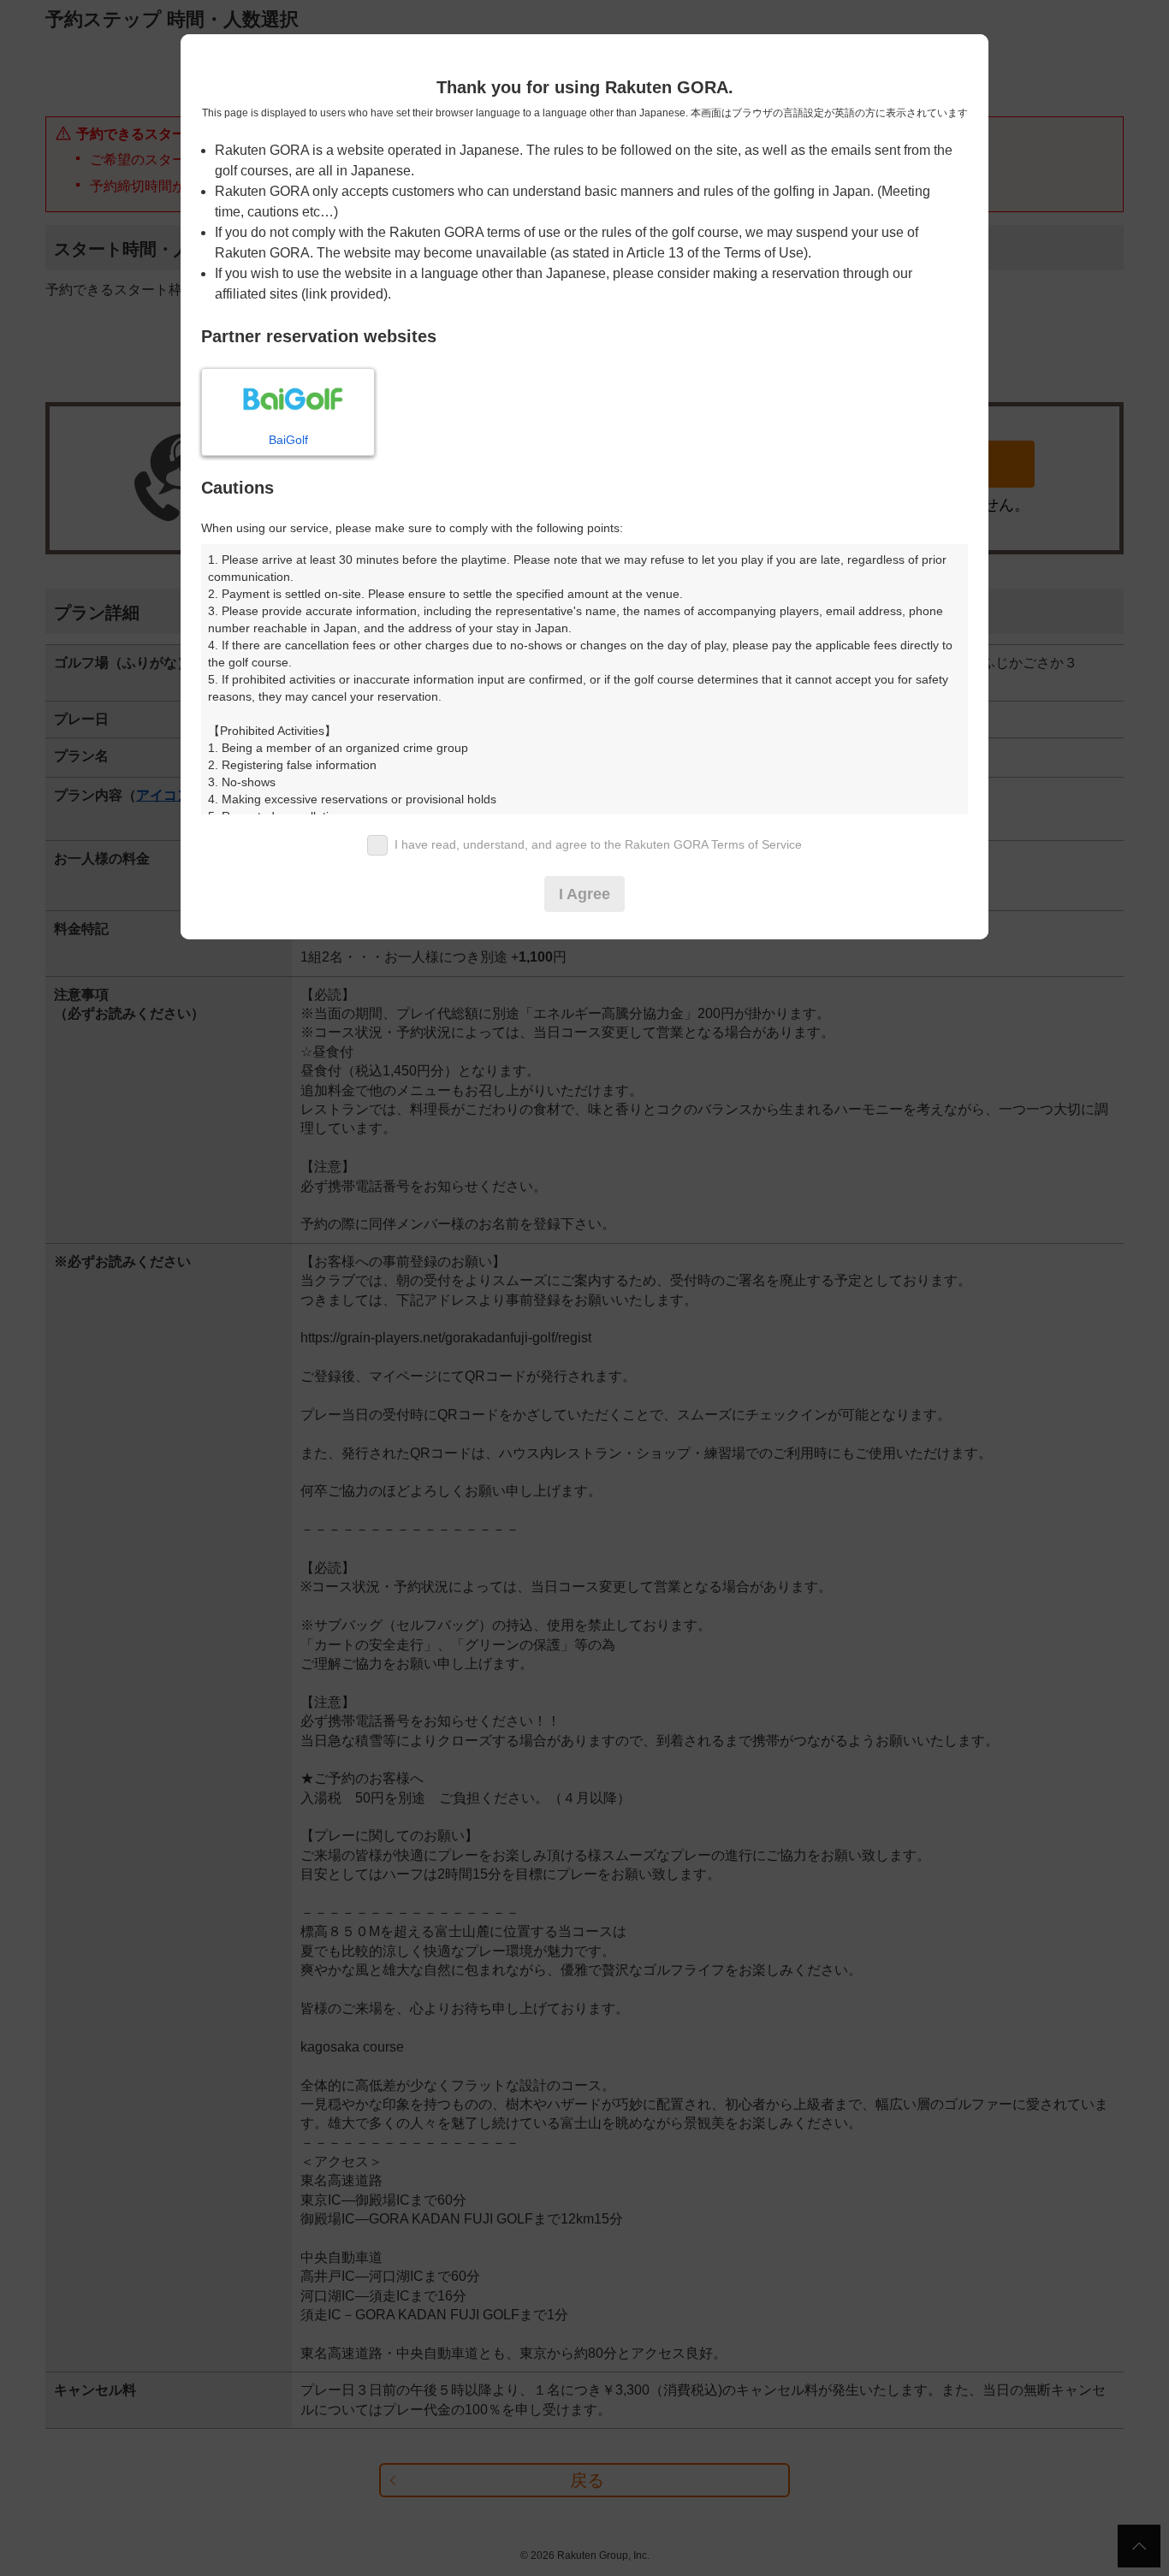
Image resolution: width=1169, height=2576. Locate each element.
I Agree (584, 894)
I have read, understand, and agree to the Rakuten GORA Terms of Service (598, 844)
